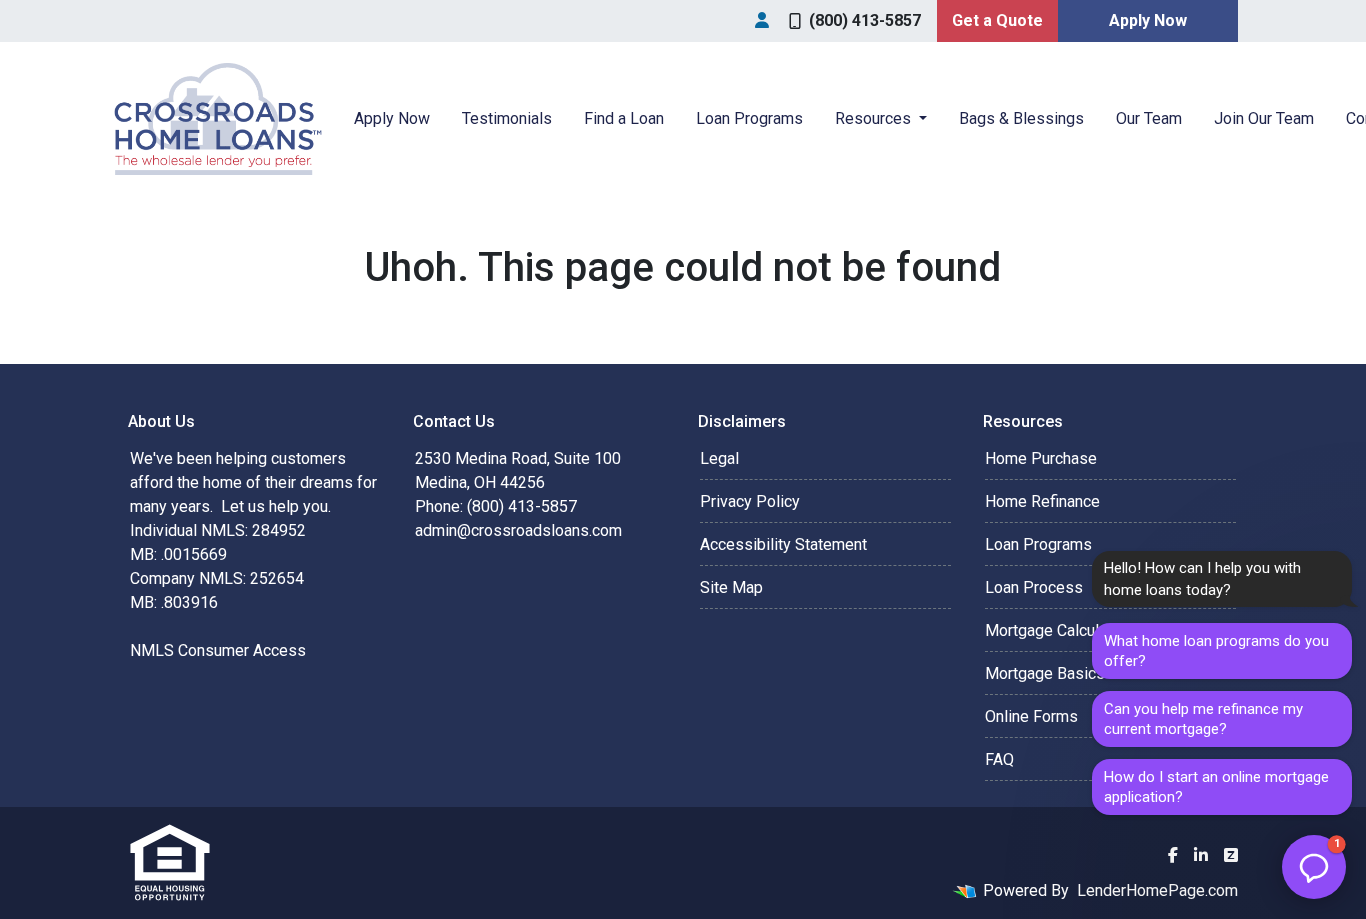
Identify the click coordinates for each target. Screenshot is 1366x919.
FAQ (999, 759)
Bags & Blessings (1021, 118)
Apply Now (1148, 20)
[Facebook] (1173, 855)
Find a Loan (624, 118)
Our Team (1149, 118)
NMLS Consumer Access (218, 650)
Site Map (731, 587)
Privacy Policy (750, 501)
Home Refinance (1042, 501)
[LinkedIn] (1201, 855)
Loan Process (1034, 587)
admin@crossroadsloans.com (518, 530)
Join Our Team (1264, 118)
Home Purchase (1041, 458)
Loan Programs (749, 118)
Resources (875, 118)
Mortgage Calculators (1060, 630)
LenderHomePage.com (1157, 890)
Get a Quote (997, 20)
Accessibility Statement (783, 544)
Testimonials (507, 118)
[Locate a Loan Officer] (762, 21)
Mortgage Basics (1045, 673)
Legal (719, 458)
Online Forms (1031, 716)
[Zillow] (1231, 855)
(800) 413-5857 (865, 20)
